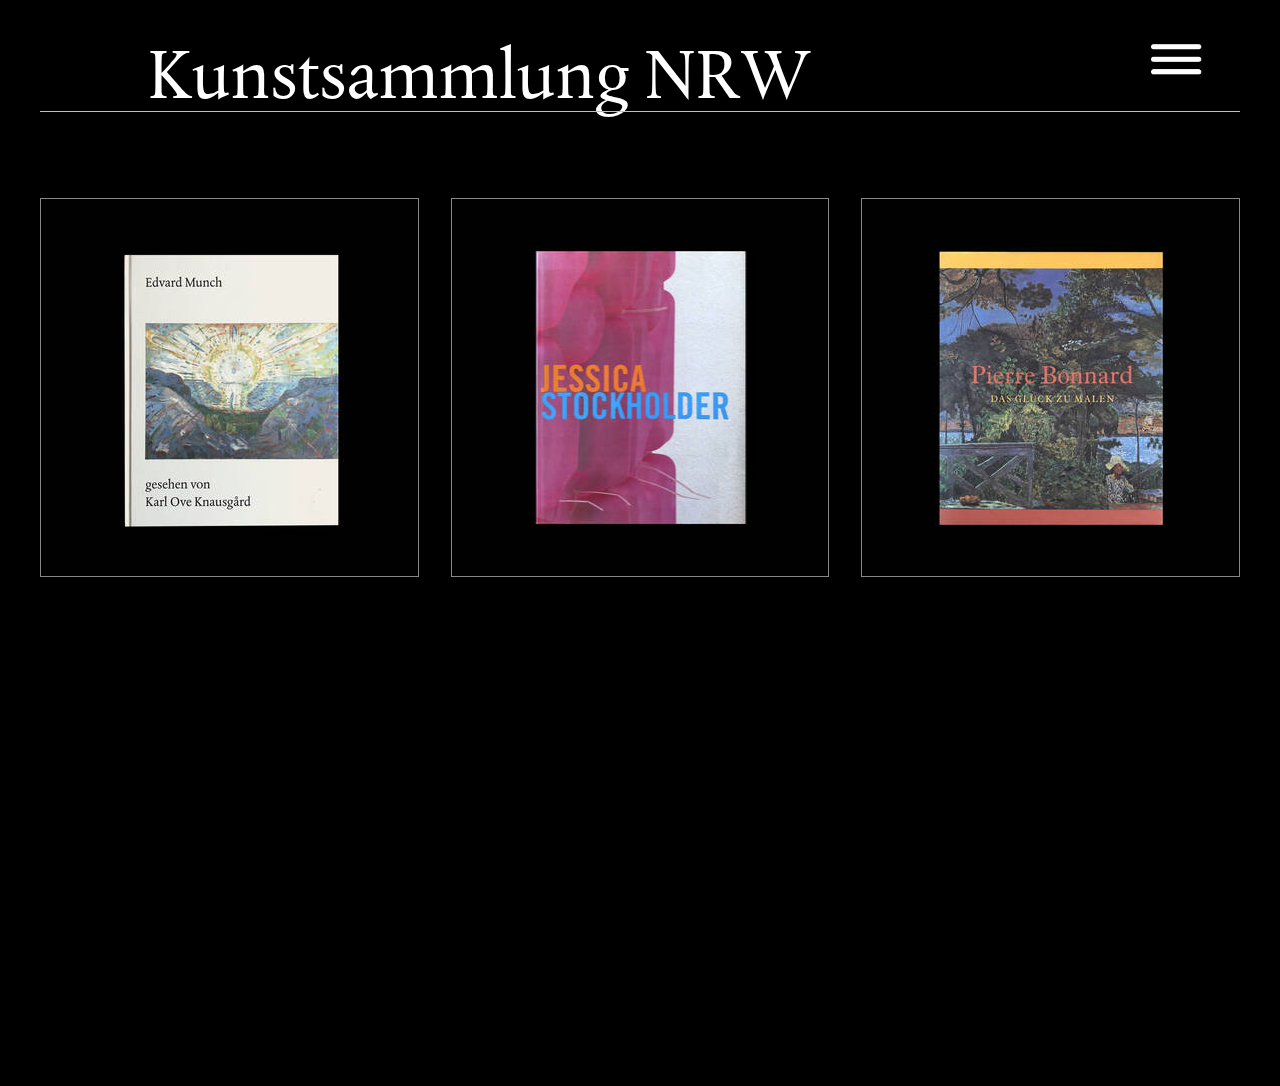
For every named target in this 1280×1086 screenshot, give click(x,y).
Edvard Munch (120, 249)
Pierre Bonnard (942, 249)
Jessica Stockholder (550, 249)
